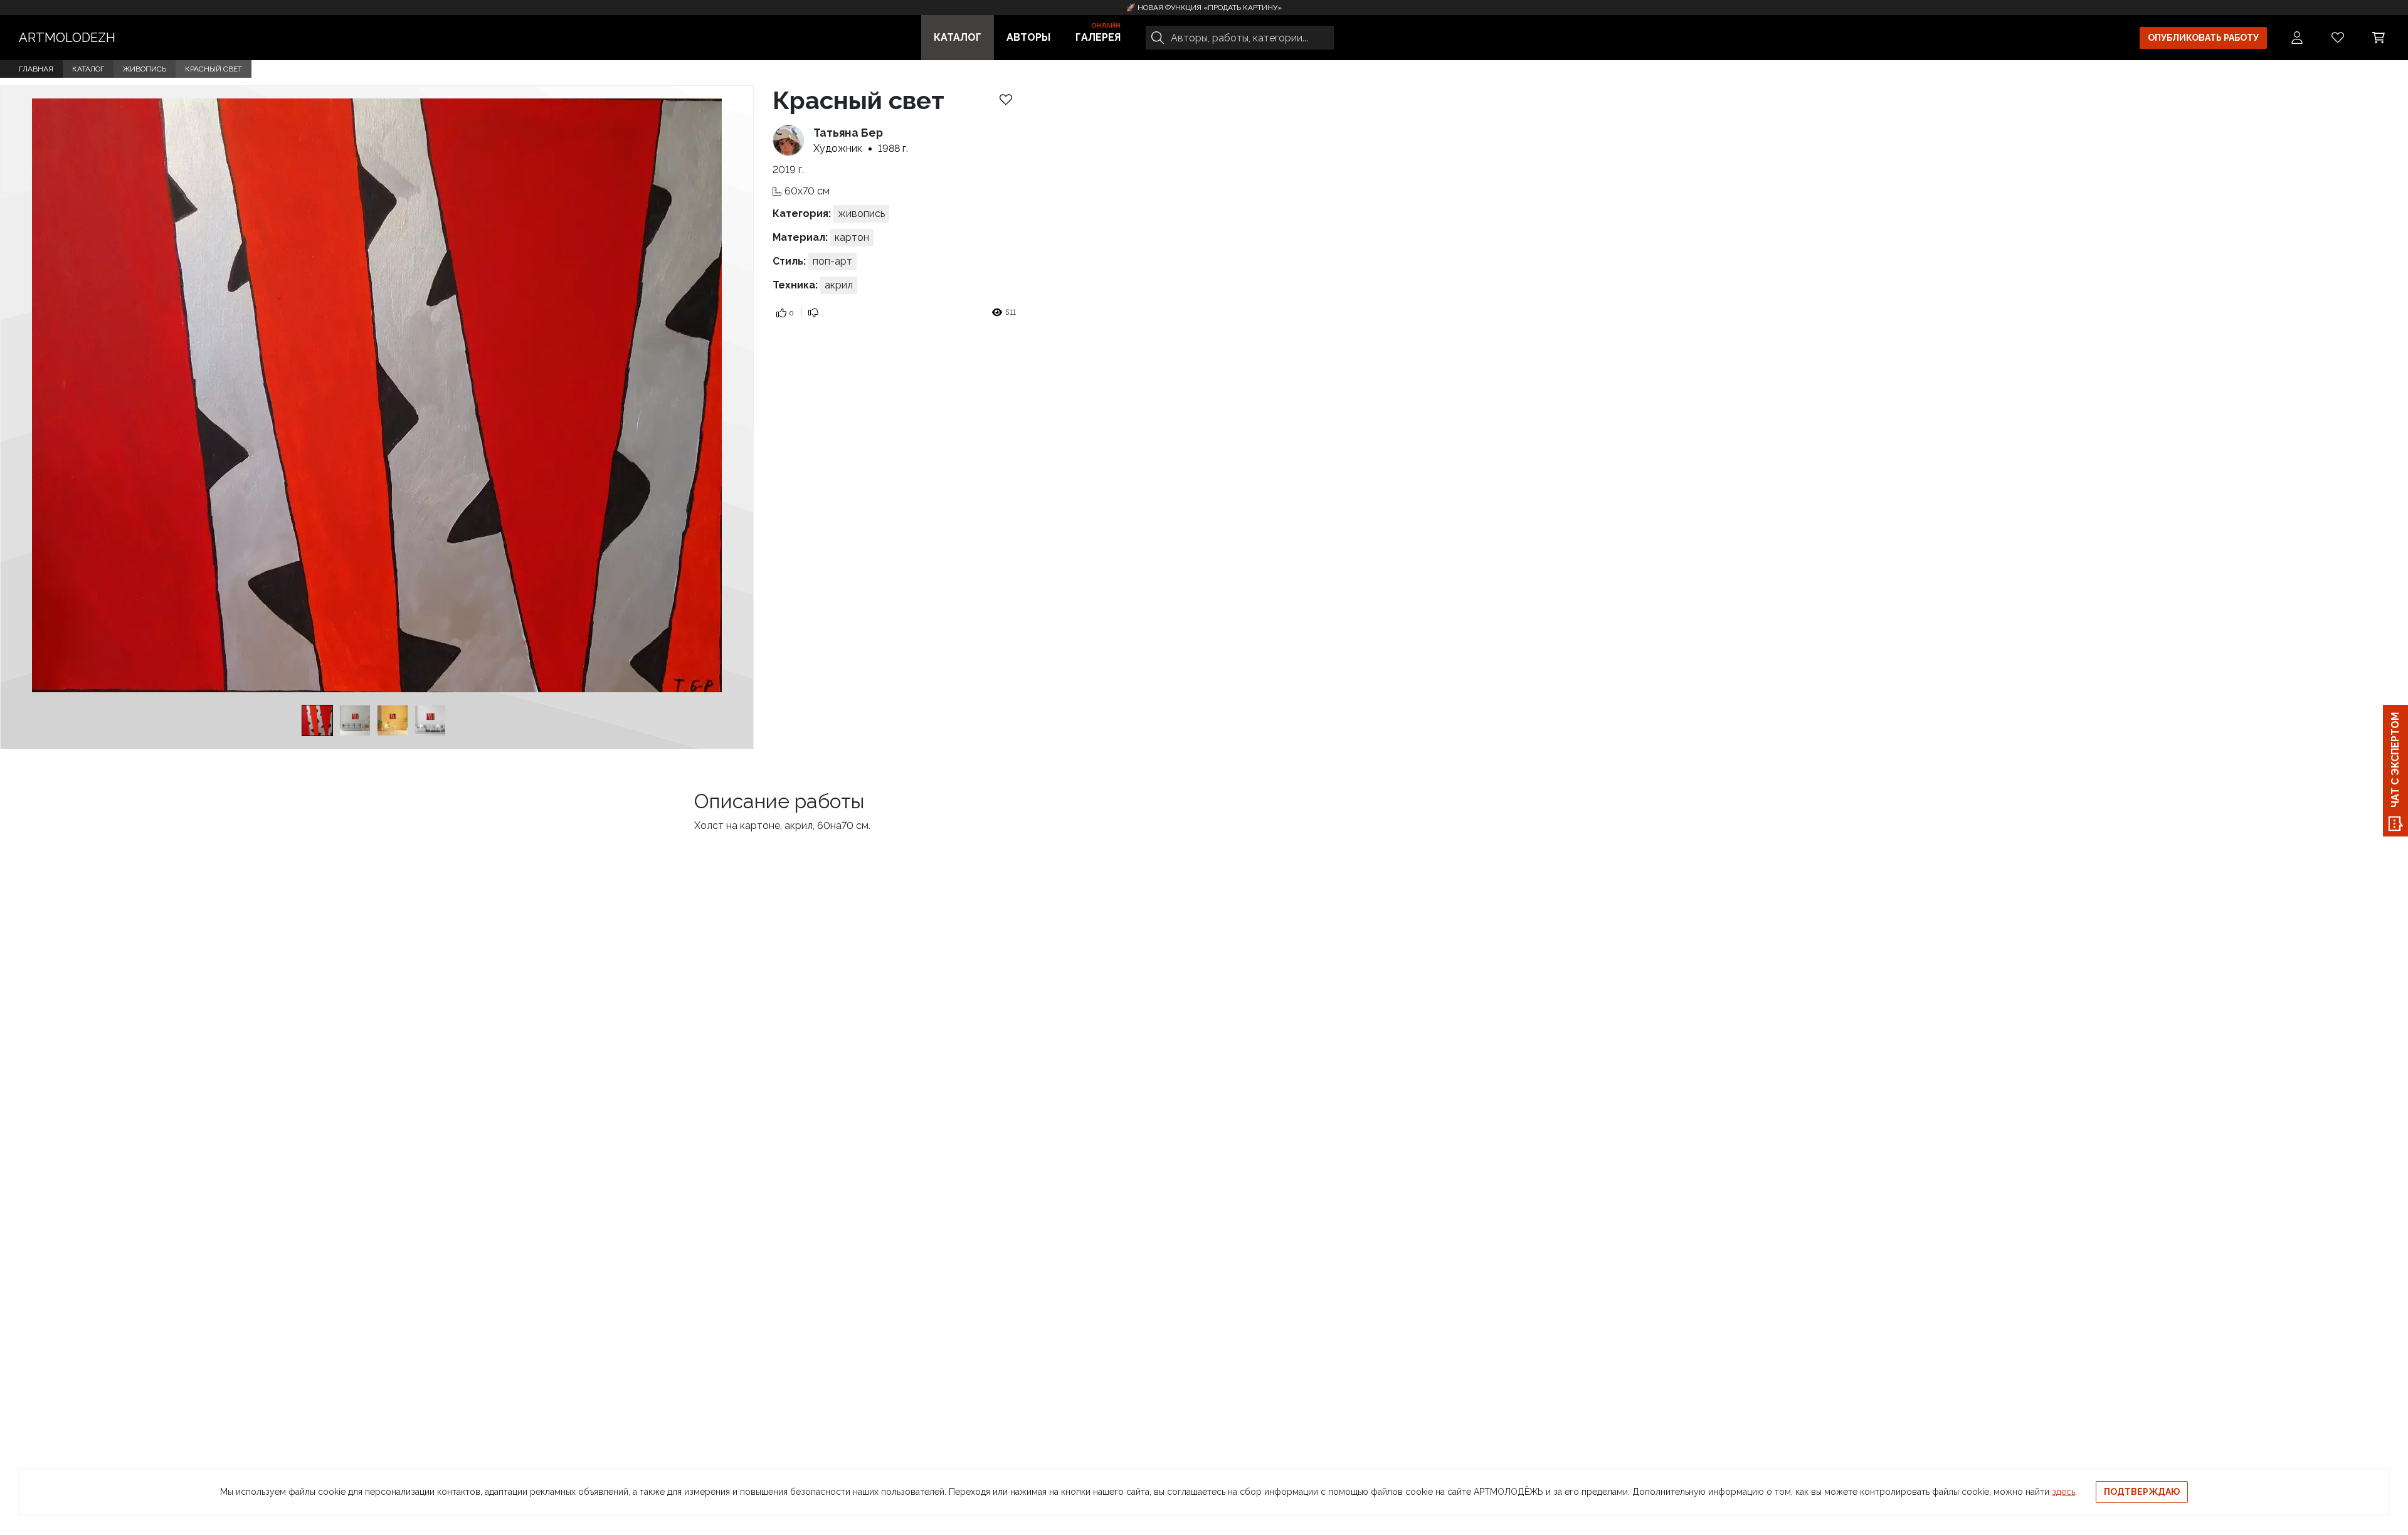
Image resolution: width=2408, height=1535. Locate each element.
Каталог (958, 37)
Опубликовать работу (2203, 38)
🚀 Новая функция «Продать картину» (1204, 8)
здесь (2063, 1492)
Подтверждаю (2142, 1492)
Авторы (1028, 37)
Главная (36, 69)
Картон (852, 237)
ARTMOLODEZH (67, 38)
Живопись (145, 69)
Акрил (839, 285)
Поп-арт (832, 261)
